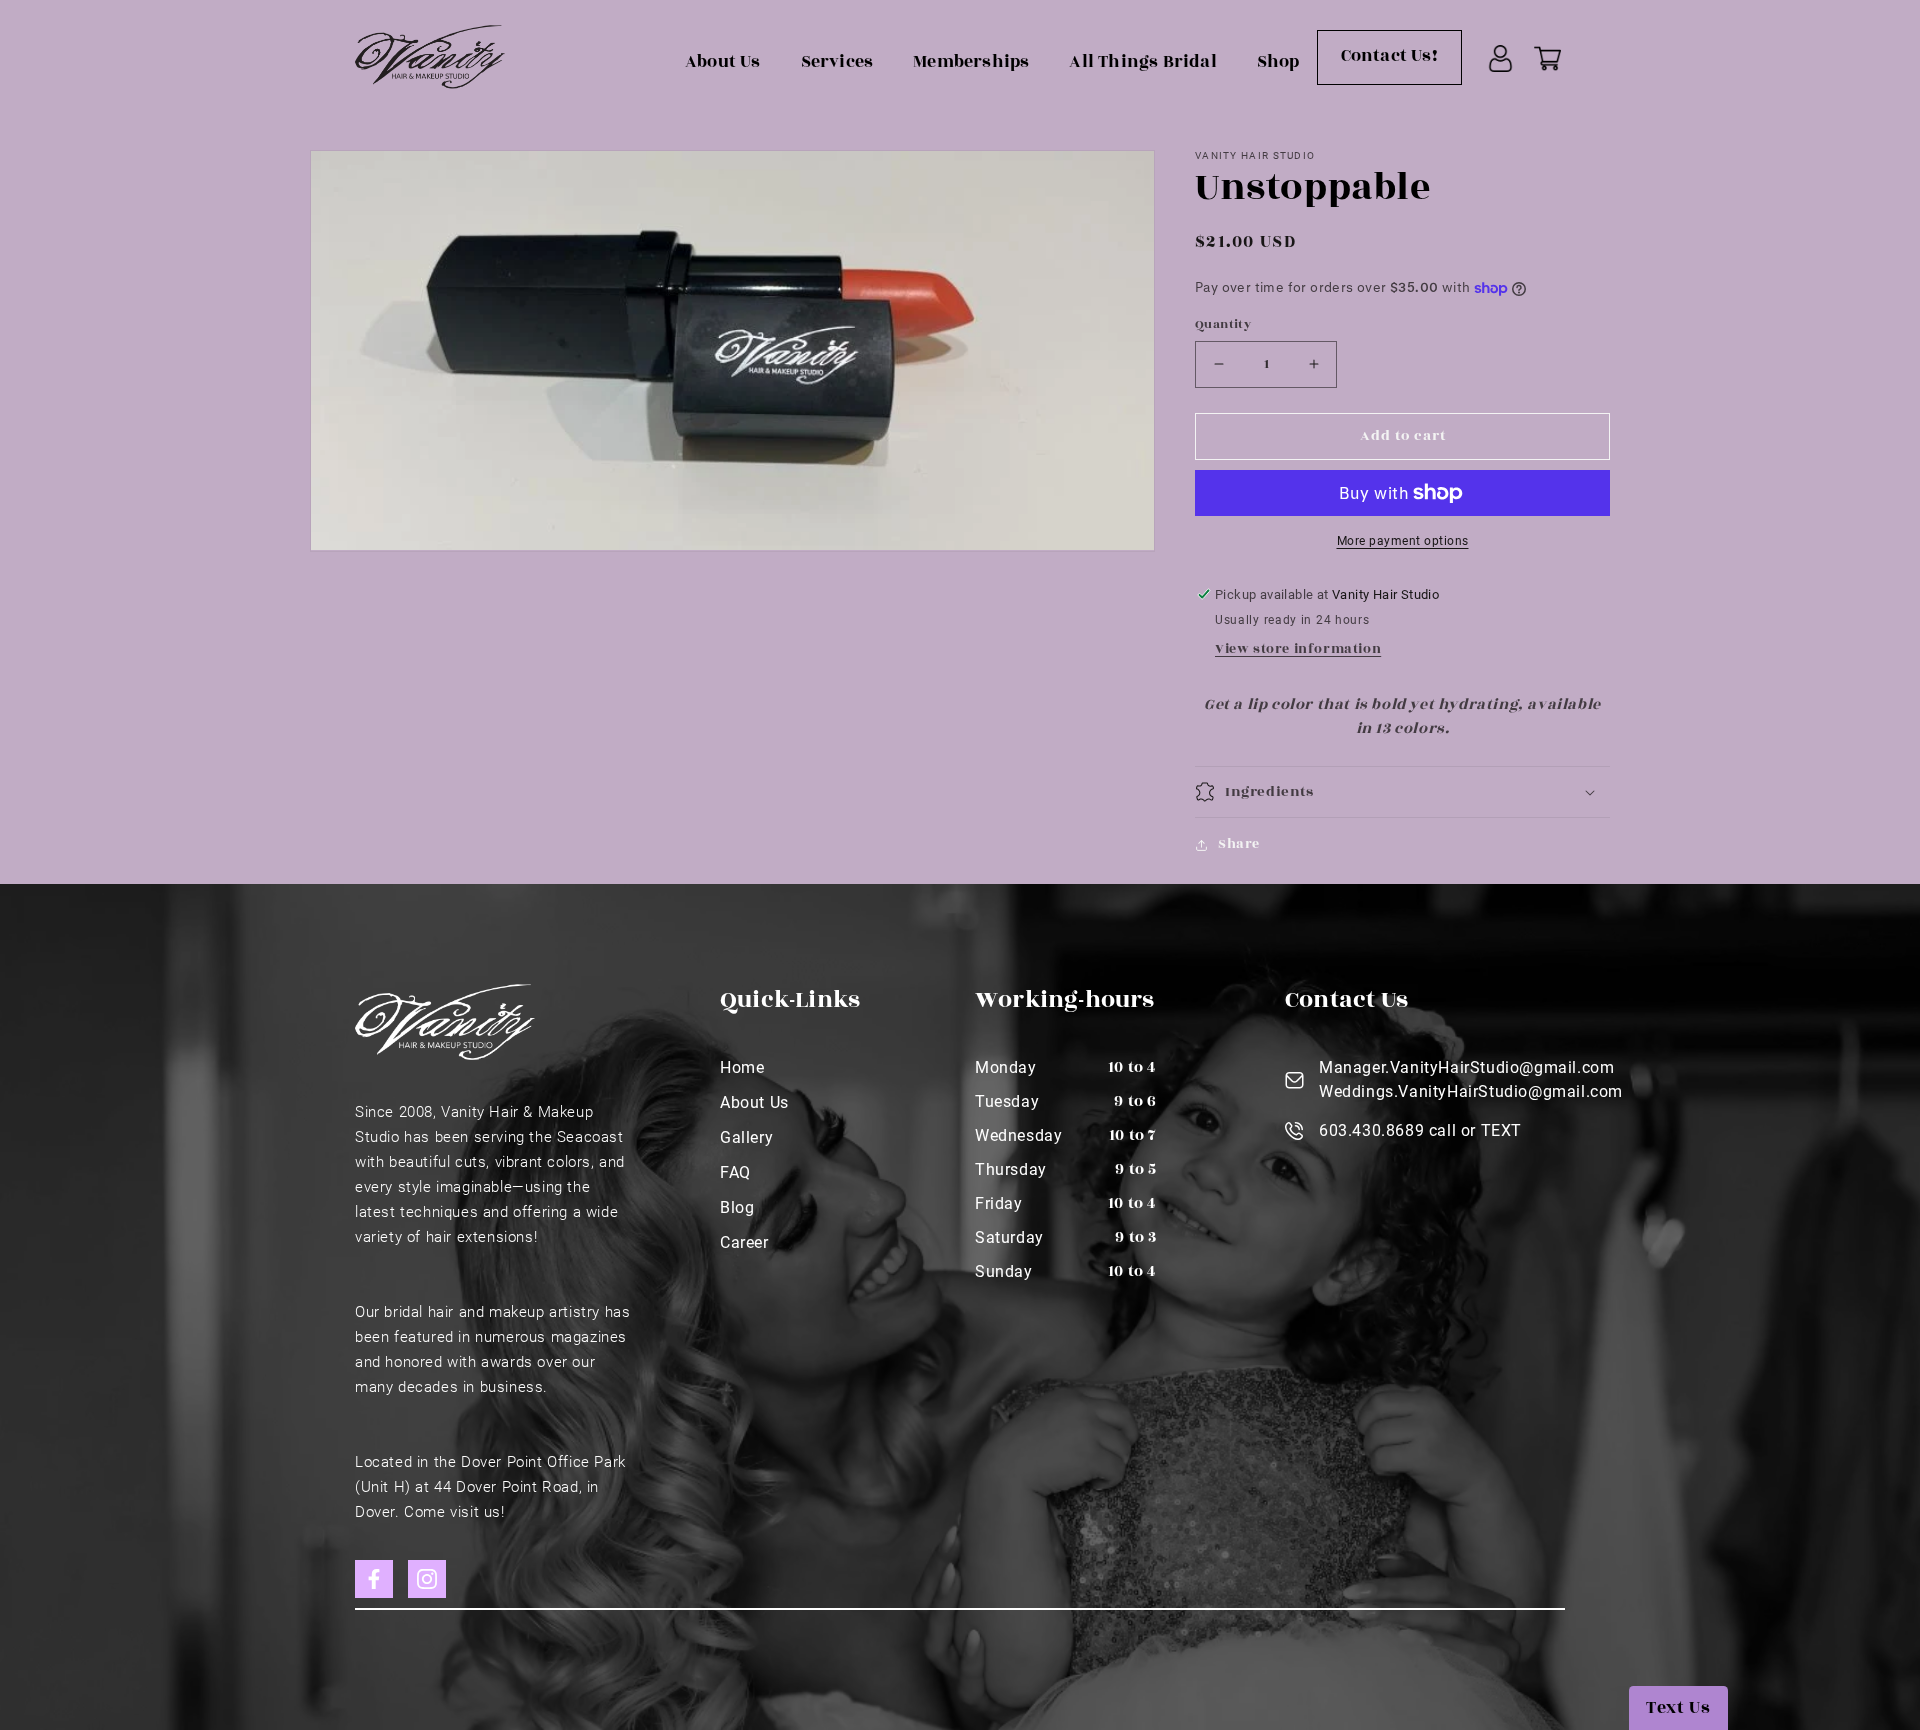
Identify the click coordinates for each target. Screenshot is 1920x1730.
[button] (1402, 792)
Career (744, 1242)
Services (837, 62)
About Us (723, 62)
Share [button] (1239, 844)
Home (742, 1067)
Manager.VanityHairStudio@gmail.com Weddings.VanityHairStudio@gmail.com (1471, 1079)
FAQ (735, 1172)
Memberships (971, 62)
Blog (737, 1207)
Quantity (1223, 324)
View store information (1298, 649)
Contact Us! (1389, 56)
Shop (1278, 62)
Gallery (746, 1137)
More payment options (1403, 541)
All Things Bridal (1142, 62)
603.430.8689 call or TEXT (1420, 1130)
